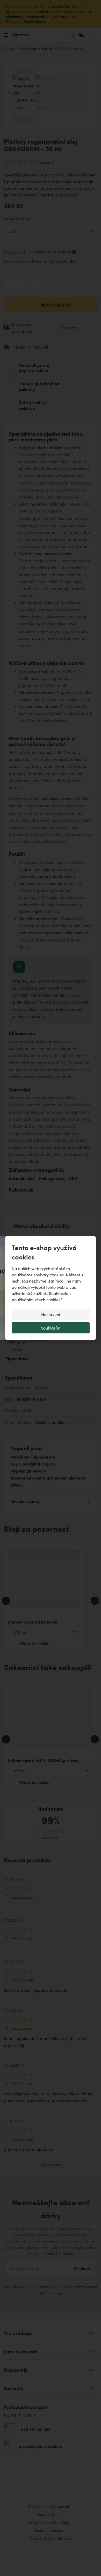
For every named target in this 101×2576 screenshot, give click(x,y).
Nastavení (51, 1314)
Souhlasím (51, 1328)
